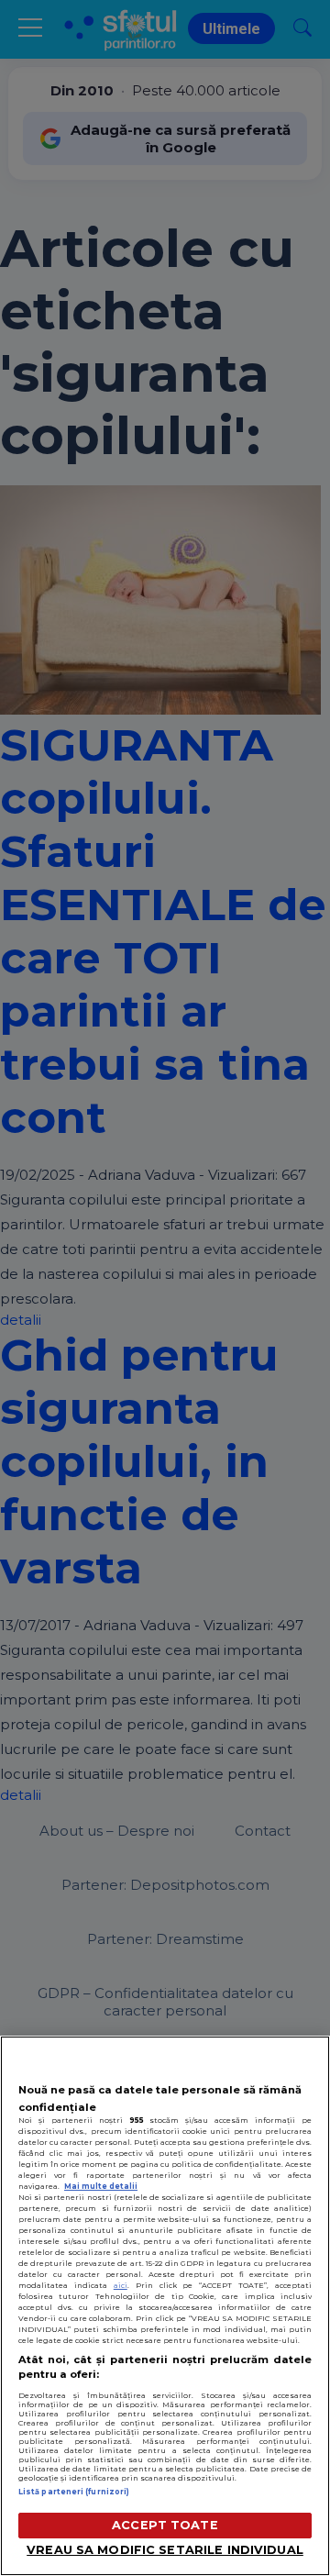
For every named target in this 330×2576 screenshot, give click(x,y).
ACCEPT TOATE (165, 2525)
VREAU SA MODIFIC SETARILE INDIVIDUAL (165, 2550)
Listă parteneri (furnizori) (74, 2492)
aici (121, 2285)
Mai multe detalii (101, 2186)
